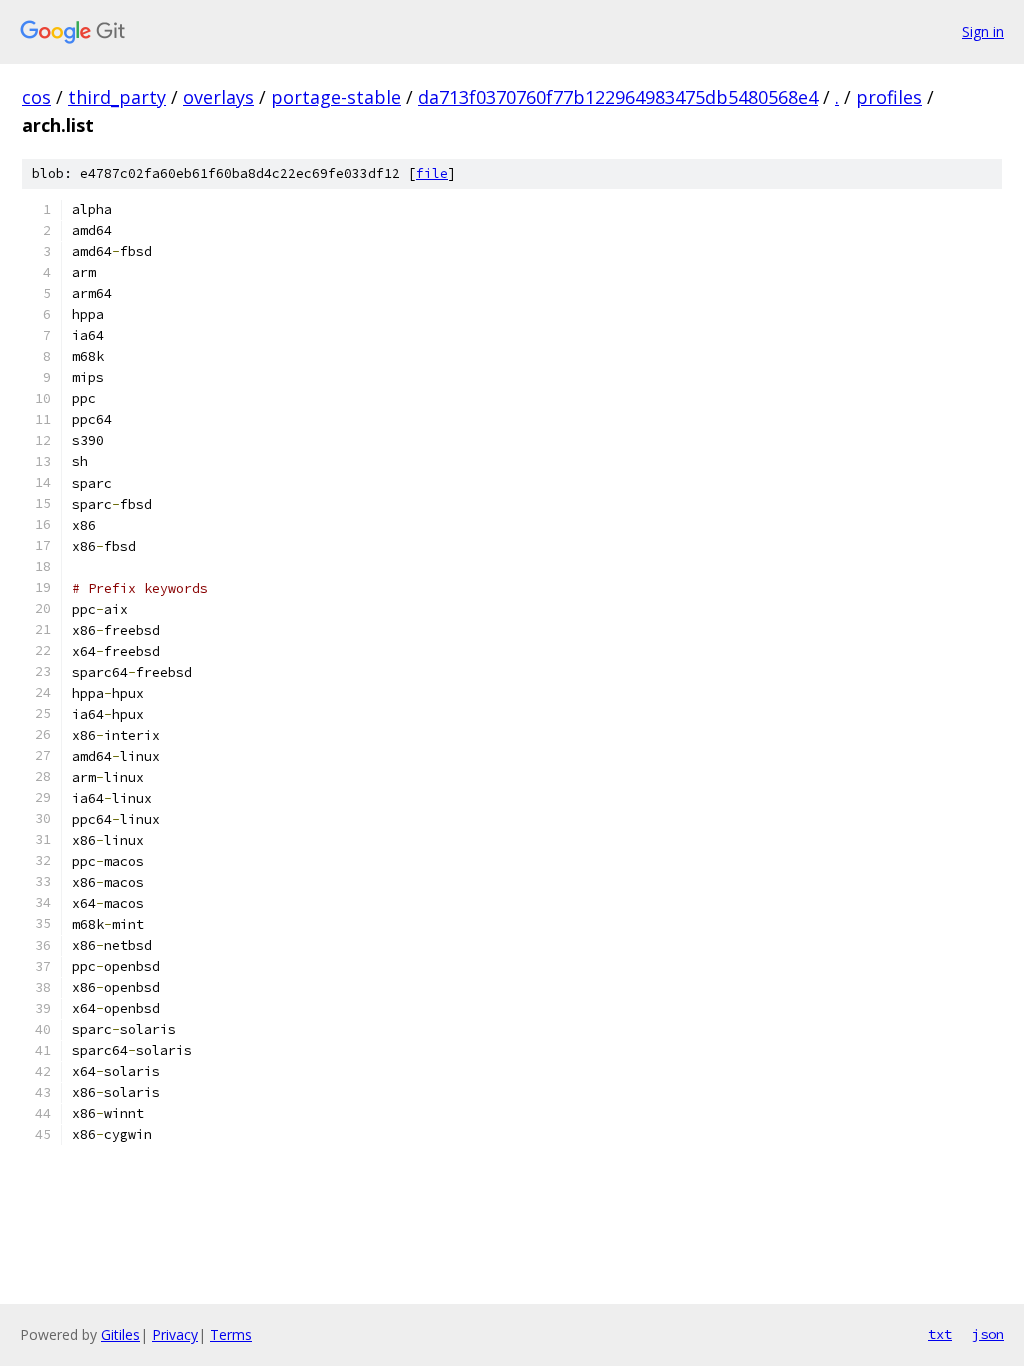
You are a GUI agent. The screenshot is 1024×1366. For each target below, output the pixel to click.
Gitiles (120, 1334)
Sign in (983, 31)
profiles (889, 97)
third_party (117, 97)
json (988, 1334)
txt (940, 1334)
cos (36, 97)
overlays (218, 97)
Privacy (175, 1334)
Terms (231, 1334)
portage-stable (336, 97)
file (432, 173)
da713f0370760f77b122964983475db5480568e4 (618, 97)
